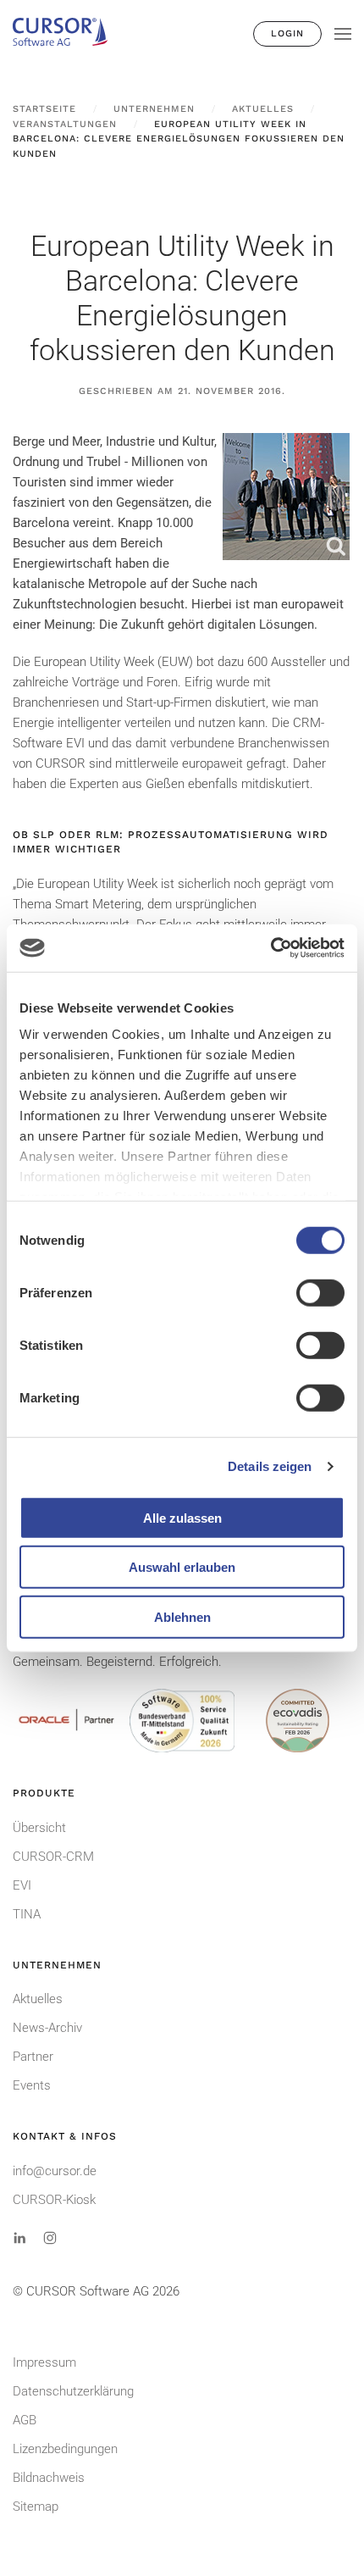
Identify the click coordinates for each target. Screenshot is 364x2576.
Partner (33, 2057)
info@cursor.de (55, 2171)
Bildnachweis (49, 2478)
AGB (25, 2420)
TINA (27, 1914)
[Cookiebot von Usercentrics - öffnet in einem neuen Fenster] (270, 948)
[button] (343, 34)
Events (32, 2085)
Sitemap (36, 2507)
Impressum (44, 2362)
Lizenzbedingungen (65, 2449)
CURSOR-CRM (53, 1857)
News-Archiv (47, 2028)
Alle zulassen (182, 1517)
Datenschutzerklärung (73, 2391)
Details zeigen (270, 1466)
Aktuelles (38, 1999)
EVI (22, 1885)
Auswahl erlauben (182, 1567)
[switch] (320, 1292)
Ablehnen (182, 1616)
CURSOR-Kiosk (54, 2200)
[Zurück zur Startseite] (68, 34)
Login (287, 33)
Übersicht (39, 1828)
